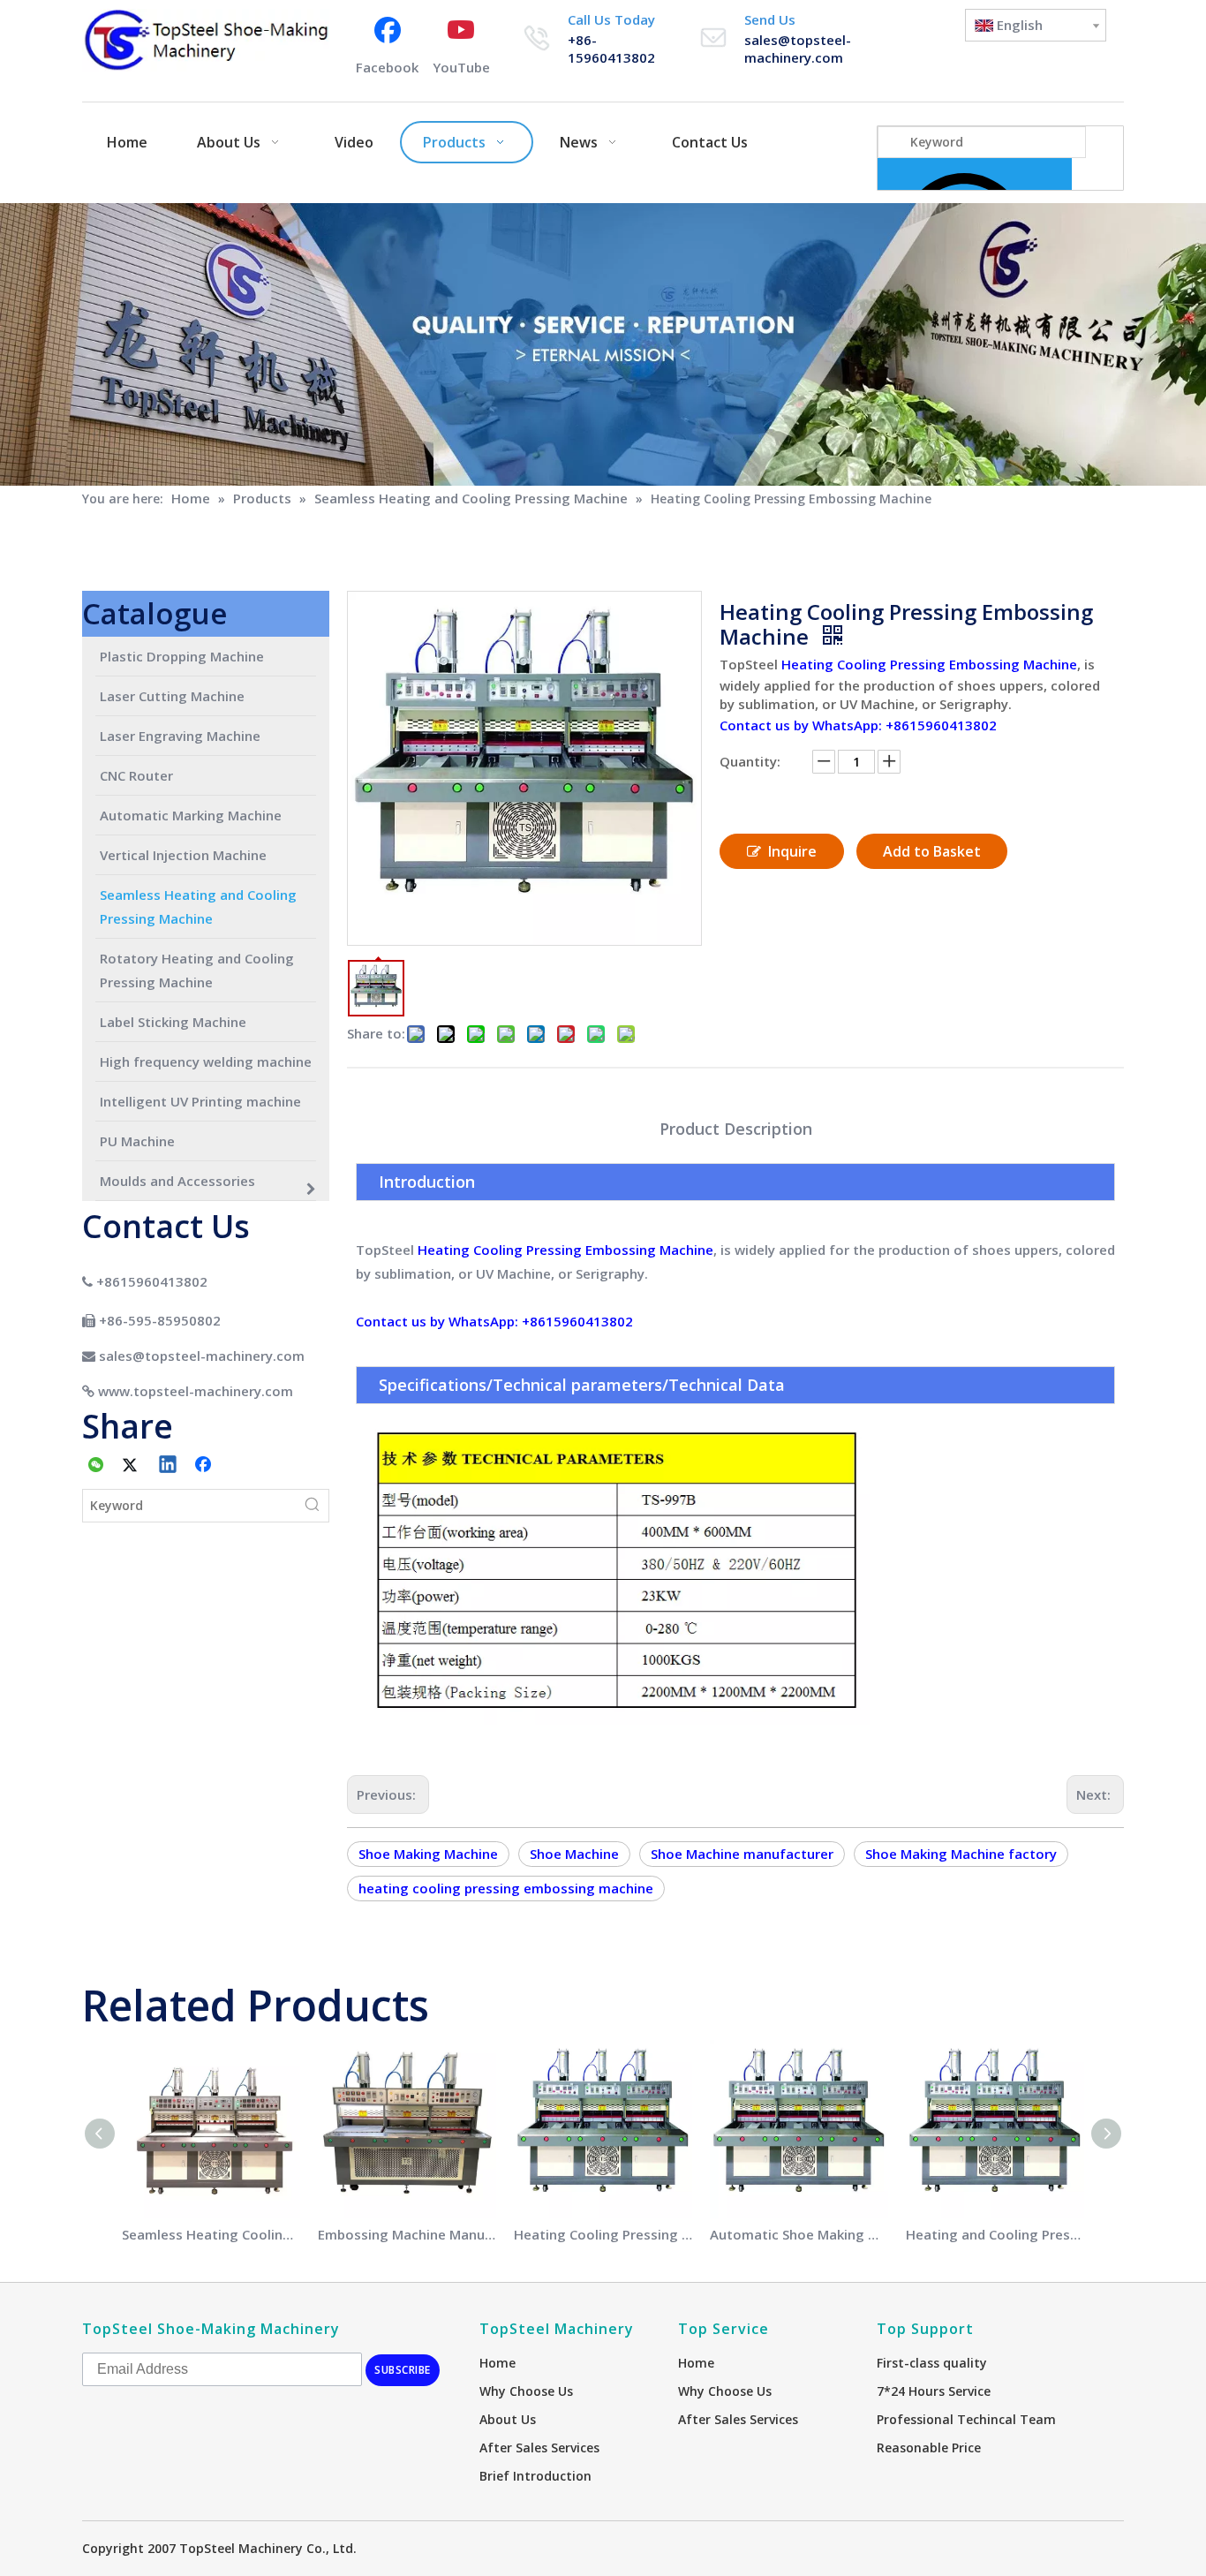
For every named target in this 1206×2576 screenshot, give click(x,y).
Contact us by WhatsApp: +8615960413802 (858, 725)
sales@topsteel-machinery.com (798, 49)
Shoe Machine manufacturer (742, 1854)
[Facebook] (205, 1466)
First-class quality (932, 2363)
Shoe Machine (574, 1854)
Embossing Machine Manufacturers (407, 2234)
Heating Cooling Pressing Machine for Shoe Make (603, 2234)
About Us (508, 2419)
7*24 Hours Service (934, 2391)
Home (497, 2363)
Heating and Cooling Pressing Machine (995, 2234)
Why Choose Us (526, 2391)
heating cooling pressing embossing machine (506, 1888)
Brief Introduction (535, 2476)
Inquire (792, 851)
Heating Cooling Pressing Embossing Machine (929, 664)
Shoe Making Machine (428, 1854)
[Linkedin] (169, 1466)
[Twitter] (132, 1466)
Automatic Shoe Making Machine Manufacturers (799, 2234)
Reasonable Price (929, 2448)
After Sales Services (539, 2448)
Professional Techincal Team (966, 2419)
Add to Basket (932, 851)
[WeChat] (96, 1466)
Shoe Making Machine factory (961, 1854)
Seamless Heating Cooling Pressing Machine (211, 2234)
